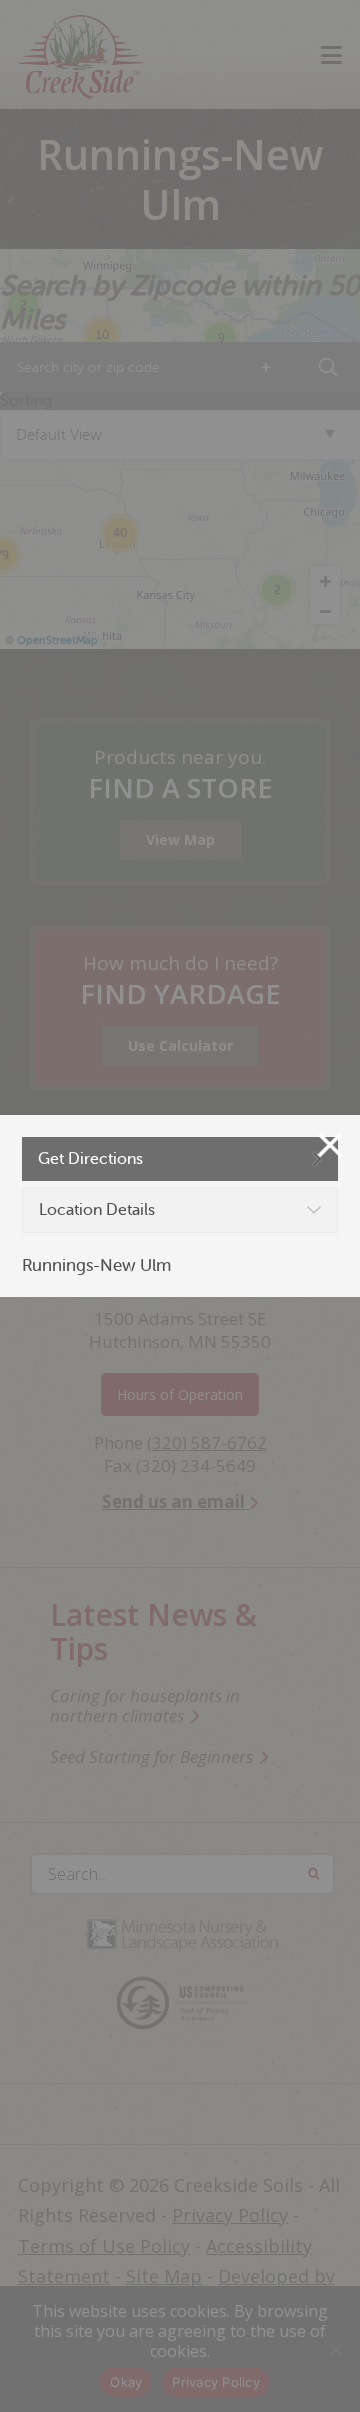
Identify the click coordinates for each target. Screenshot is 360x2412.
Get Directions (90, 1159)
